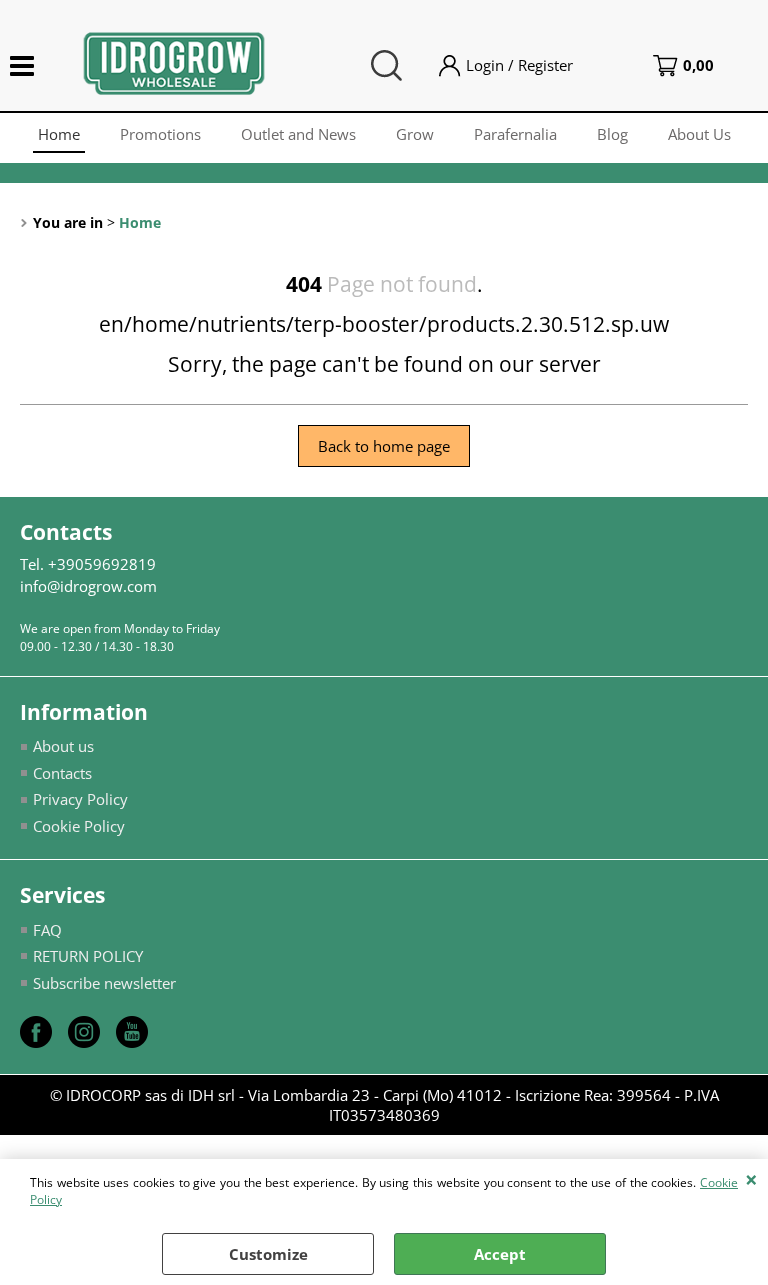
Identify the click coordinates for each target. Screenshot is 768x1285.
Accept (500, 1254)
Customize (268, 1254)
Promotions (160, 134)
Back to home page (384, 446)
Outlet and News (298, 134)
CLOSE (751, 1179)
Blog (612, 134)
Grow (415, 134)
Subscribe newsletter (104, 983)
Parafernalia (515, 134)
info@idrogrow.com (88, 586)
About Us (699, 134)
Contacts (62, 773)
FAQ (47, 930)
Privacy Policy (80, 799)
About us (63, 746)
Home (59, 134)
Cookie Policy (79, 826)
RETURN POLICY (88, 956)
